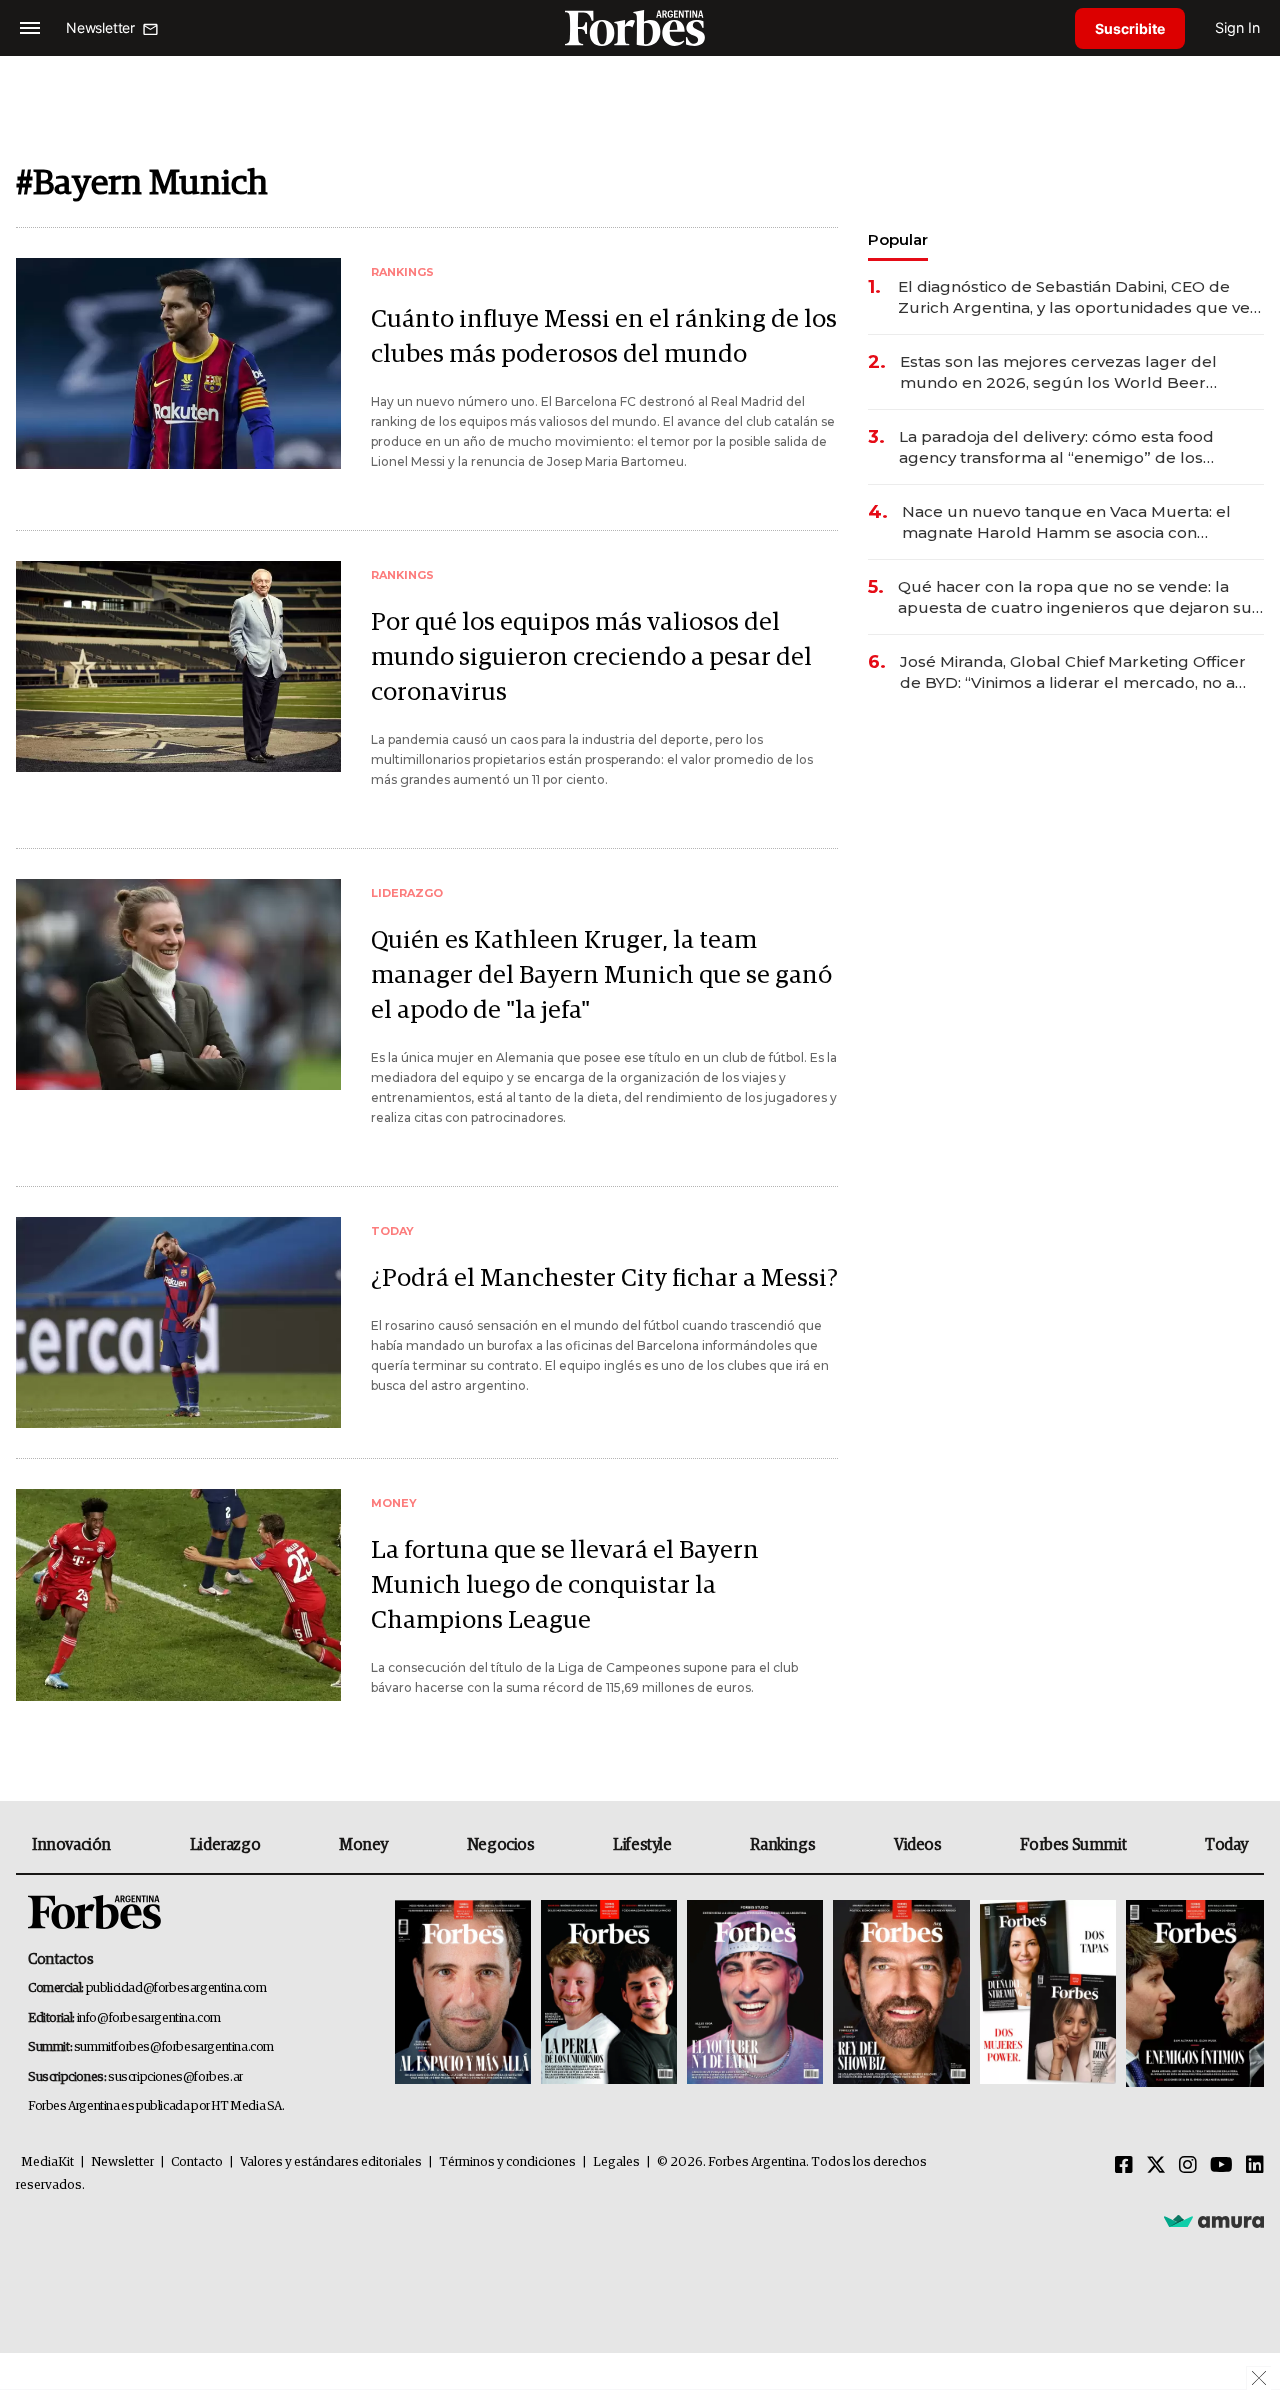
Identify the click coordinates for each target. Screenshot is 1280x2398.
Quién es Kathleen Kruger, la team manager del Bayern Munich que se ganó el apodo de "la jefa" (601, 975)
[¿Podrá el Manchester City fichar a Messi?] (178, 1322)
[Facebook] (1124, 2166)
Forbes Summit (1073, 1845)
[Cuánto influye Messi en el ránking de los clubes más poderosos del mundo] (178, 363)
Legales (616, 2162)
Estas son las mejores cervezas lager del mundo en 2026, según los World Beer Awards (1058, 372)
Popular (898, 239)
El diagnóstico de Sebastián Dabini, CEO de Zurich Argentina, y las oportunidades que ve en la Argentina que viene (1074, 297)
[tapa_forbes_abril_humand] (609, 1993)
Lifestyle (642, 1845)
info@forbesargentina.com (149, 2018)
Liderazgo (225, 1845)
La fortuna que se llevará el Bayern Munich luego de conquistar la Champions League (565, 1585)
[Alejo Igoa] (755, 1993)
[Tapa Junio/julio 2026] (463, 1993)
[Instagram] (1188, 2166)
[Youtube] (1221, 2166)
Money (363, 1845)
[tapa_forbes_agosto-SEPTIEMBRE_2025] (1192, 1993)
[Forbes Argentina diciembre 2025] (901, 1993)
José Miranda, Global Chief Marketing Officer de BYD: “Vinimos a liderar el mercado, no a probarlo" (1073, 672)
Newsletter (122, 2162)
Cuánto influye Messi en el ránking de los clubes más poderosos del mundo (604, 337)
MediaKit (47, 2162)
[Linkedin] (1255, 2166)
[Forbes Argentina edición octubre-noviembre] (1048, 1993)
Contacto (197, 2162)
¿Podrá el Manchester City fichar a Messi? (604, 1278)
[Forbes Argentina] (640, 27)
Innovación (71, 1845)
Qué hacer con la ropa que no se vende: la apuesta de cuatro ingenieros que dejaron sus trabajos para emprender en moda (1079, 597)
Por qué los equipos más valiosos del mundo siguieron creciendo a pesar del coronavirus (591, 657)
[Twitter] (1156, 2166)
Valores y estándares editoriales (331, 2162)
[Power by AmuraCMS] (1214, 2221)
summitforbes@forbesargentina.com (174, 2047)
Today (1226, 1845)
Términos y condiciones (507, 2162)
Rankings (782, 1845)
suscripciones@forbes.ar (175, 2077)
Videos (918, 1845)
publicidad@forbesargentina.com (176, 1988)
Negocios (501, 1845)
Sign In (1237, 27)
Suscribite (1130, 28)
